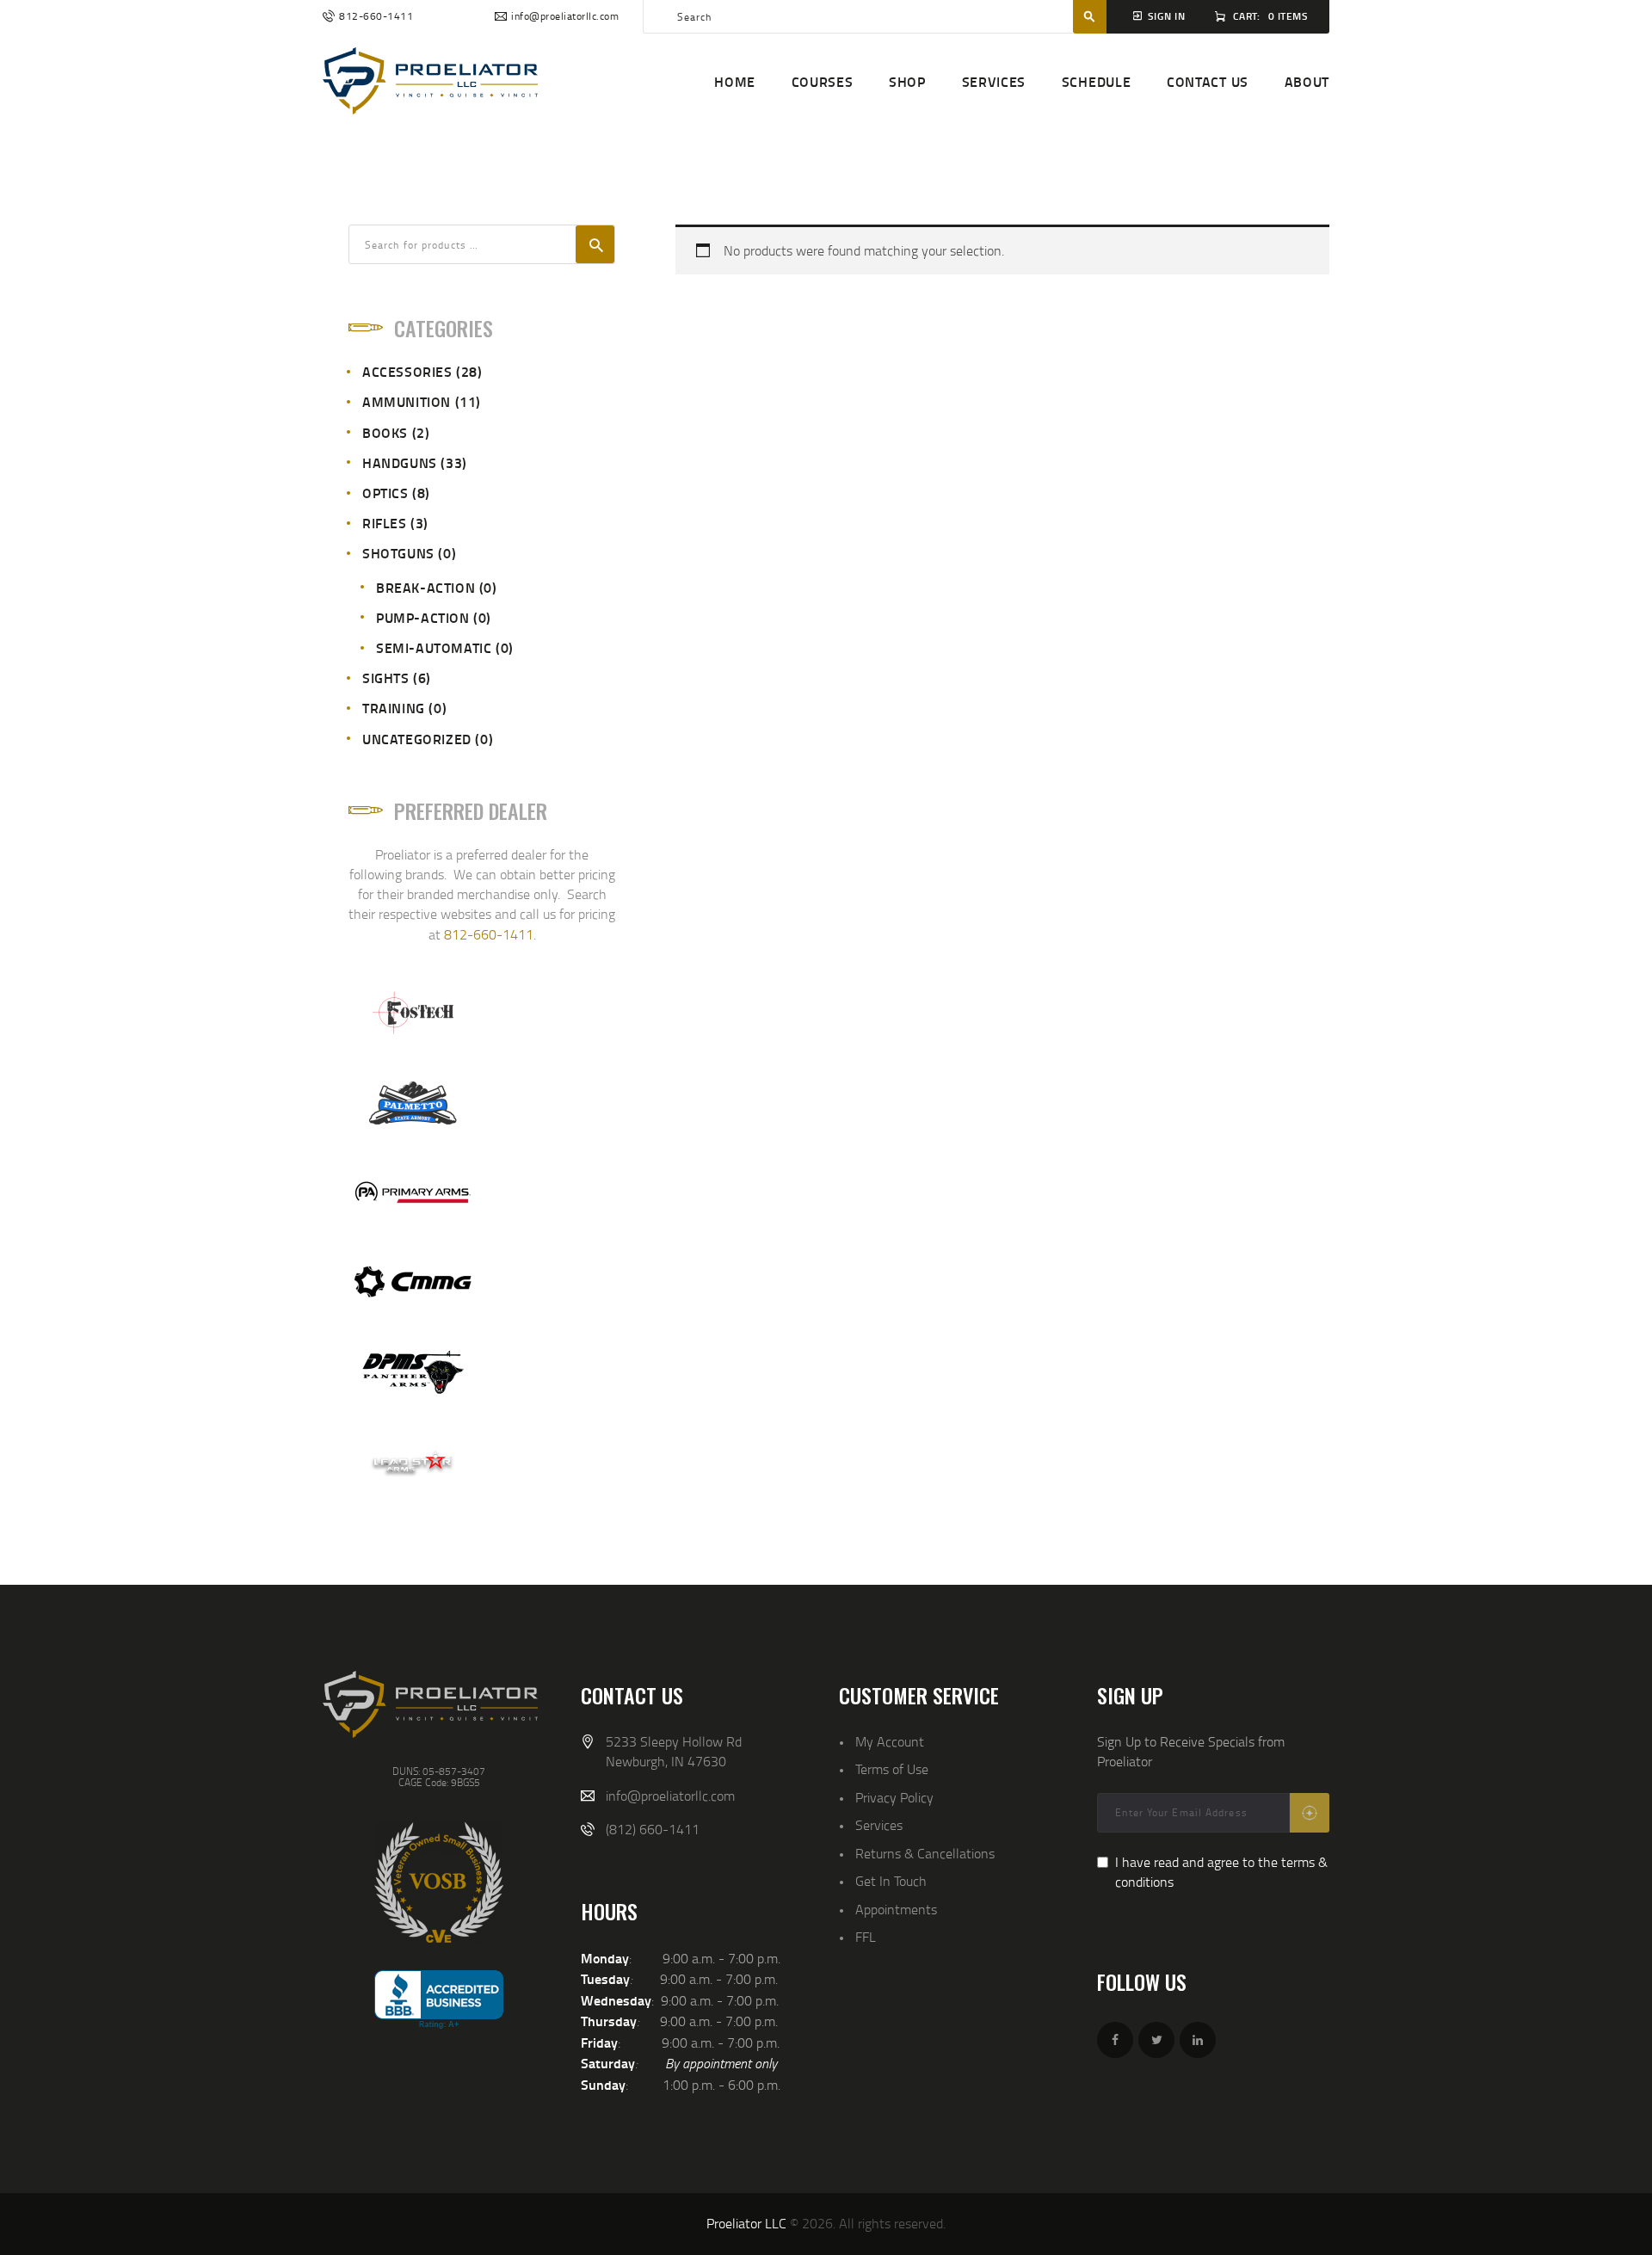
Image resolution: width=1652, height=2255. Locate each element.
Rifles (385, 523)
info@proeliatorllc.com (670, 1796)
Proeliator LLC (746, 2223)
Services (879, 1825)
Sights (386, 678)
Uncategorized (417, 739)
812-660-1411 (489, 934)
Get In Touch (891, 1881)
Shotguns (398, 553)
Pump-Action (423, 617)
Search (595, 244)
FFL (866, 1937)
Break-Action (425, 587)
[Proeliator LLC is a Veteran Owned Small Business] (439, 1882)
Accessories (407, 371)
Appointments (896, 1909)
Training (394, 708)
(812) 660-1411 (653, 1829)
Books (385, 432)
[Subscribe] (1310, 1813)
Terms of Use (892, 1769)
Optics (385, 493)
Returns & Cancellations (925, 1853)
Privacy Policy (894, 1797)
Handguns (400, 462)
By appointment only (721, 2063)
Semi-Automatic (434, 647)
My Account (890, 1741)
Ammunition (407, 401)
